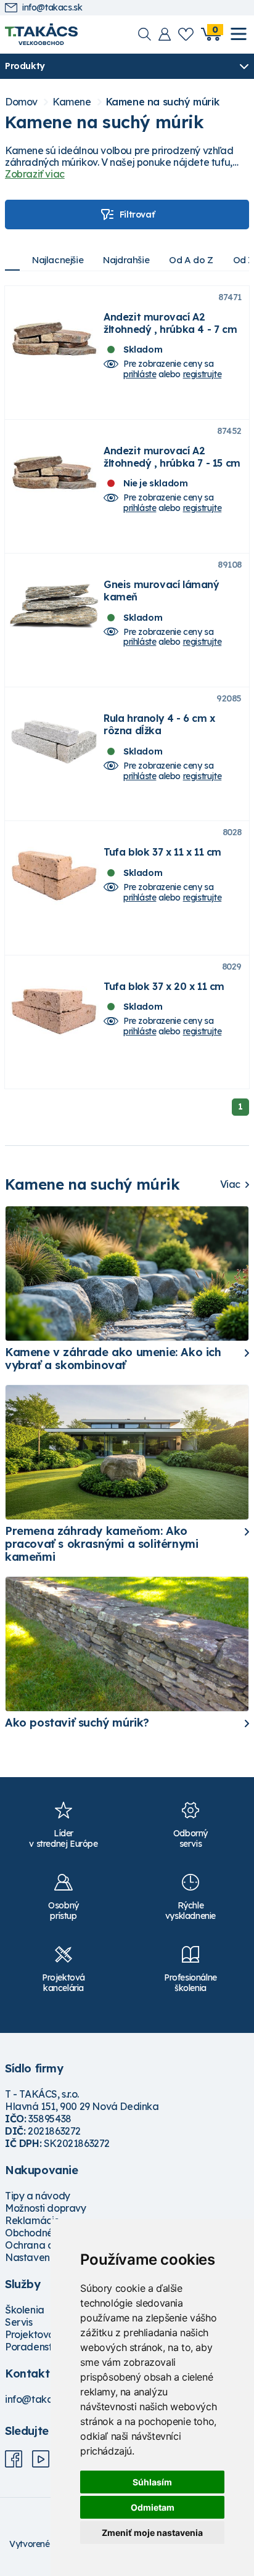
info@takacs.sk (52, 8)
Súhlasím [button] (152, 2482)
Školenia (25, 2310)
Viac (230, 1184)
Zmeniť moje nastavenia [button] (152, 2533)
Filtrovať (137, 215)
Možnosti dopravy (46, 2208)
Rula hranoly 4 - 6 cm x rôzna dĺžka (159, 724)
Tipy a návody (38, 2196)
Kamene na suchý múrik (163, 102)
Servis (19, 2322)
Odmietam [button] (153, 2507)
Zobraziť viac (35, 174)
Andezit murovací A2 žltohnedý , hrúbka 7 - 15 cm (172, 457)
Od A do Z (191, 260)
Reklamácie (32, 2220)
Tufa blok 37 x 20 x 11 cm (164, 986)
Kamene (72, 102)
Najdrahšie (126, 260)
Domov (21, 102)
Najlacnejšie (58, 260)
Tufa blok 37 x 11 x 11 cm (162, 852)
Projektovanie (37, 2334)
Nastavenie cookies (50, 2257)
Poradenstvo (34, 2347)
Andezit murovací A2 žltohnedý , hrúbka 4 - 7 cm (170, 323)
